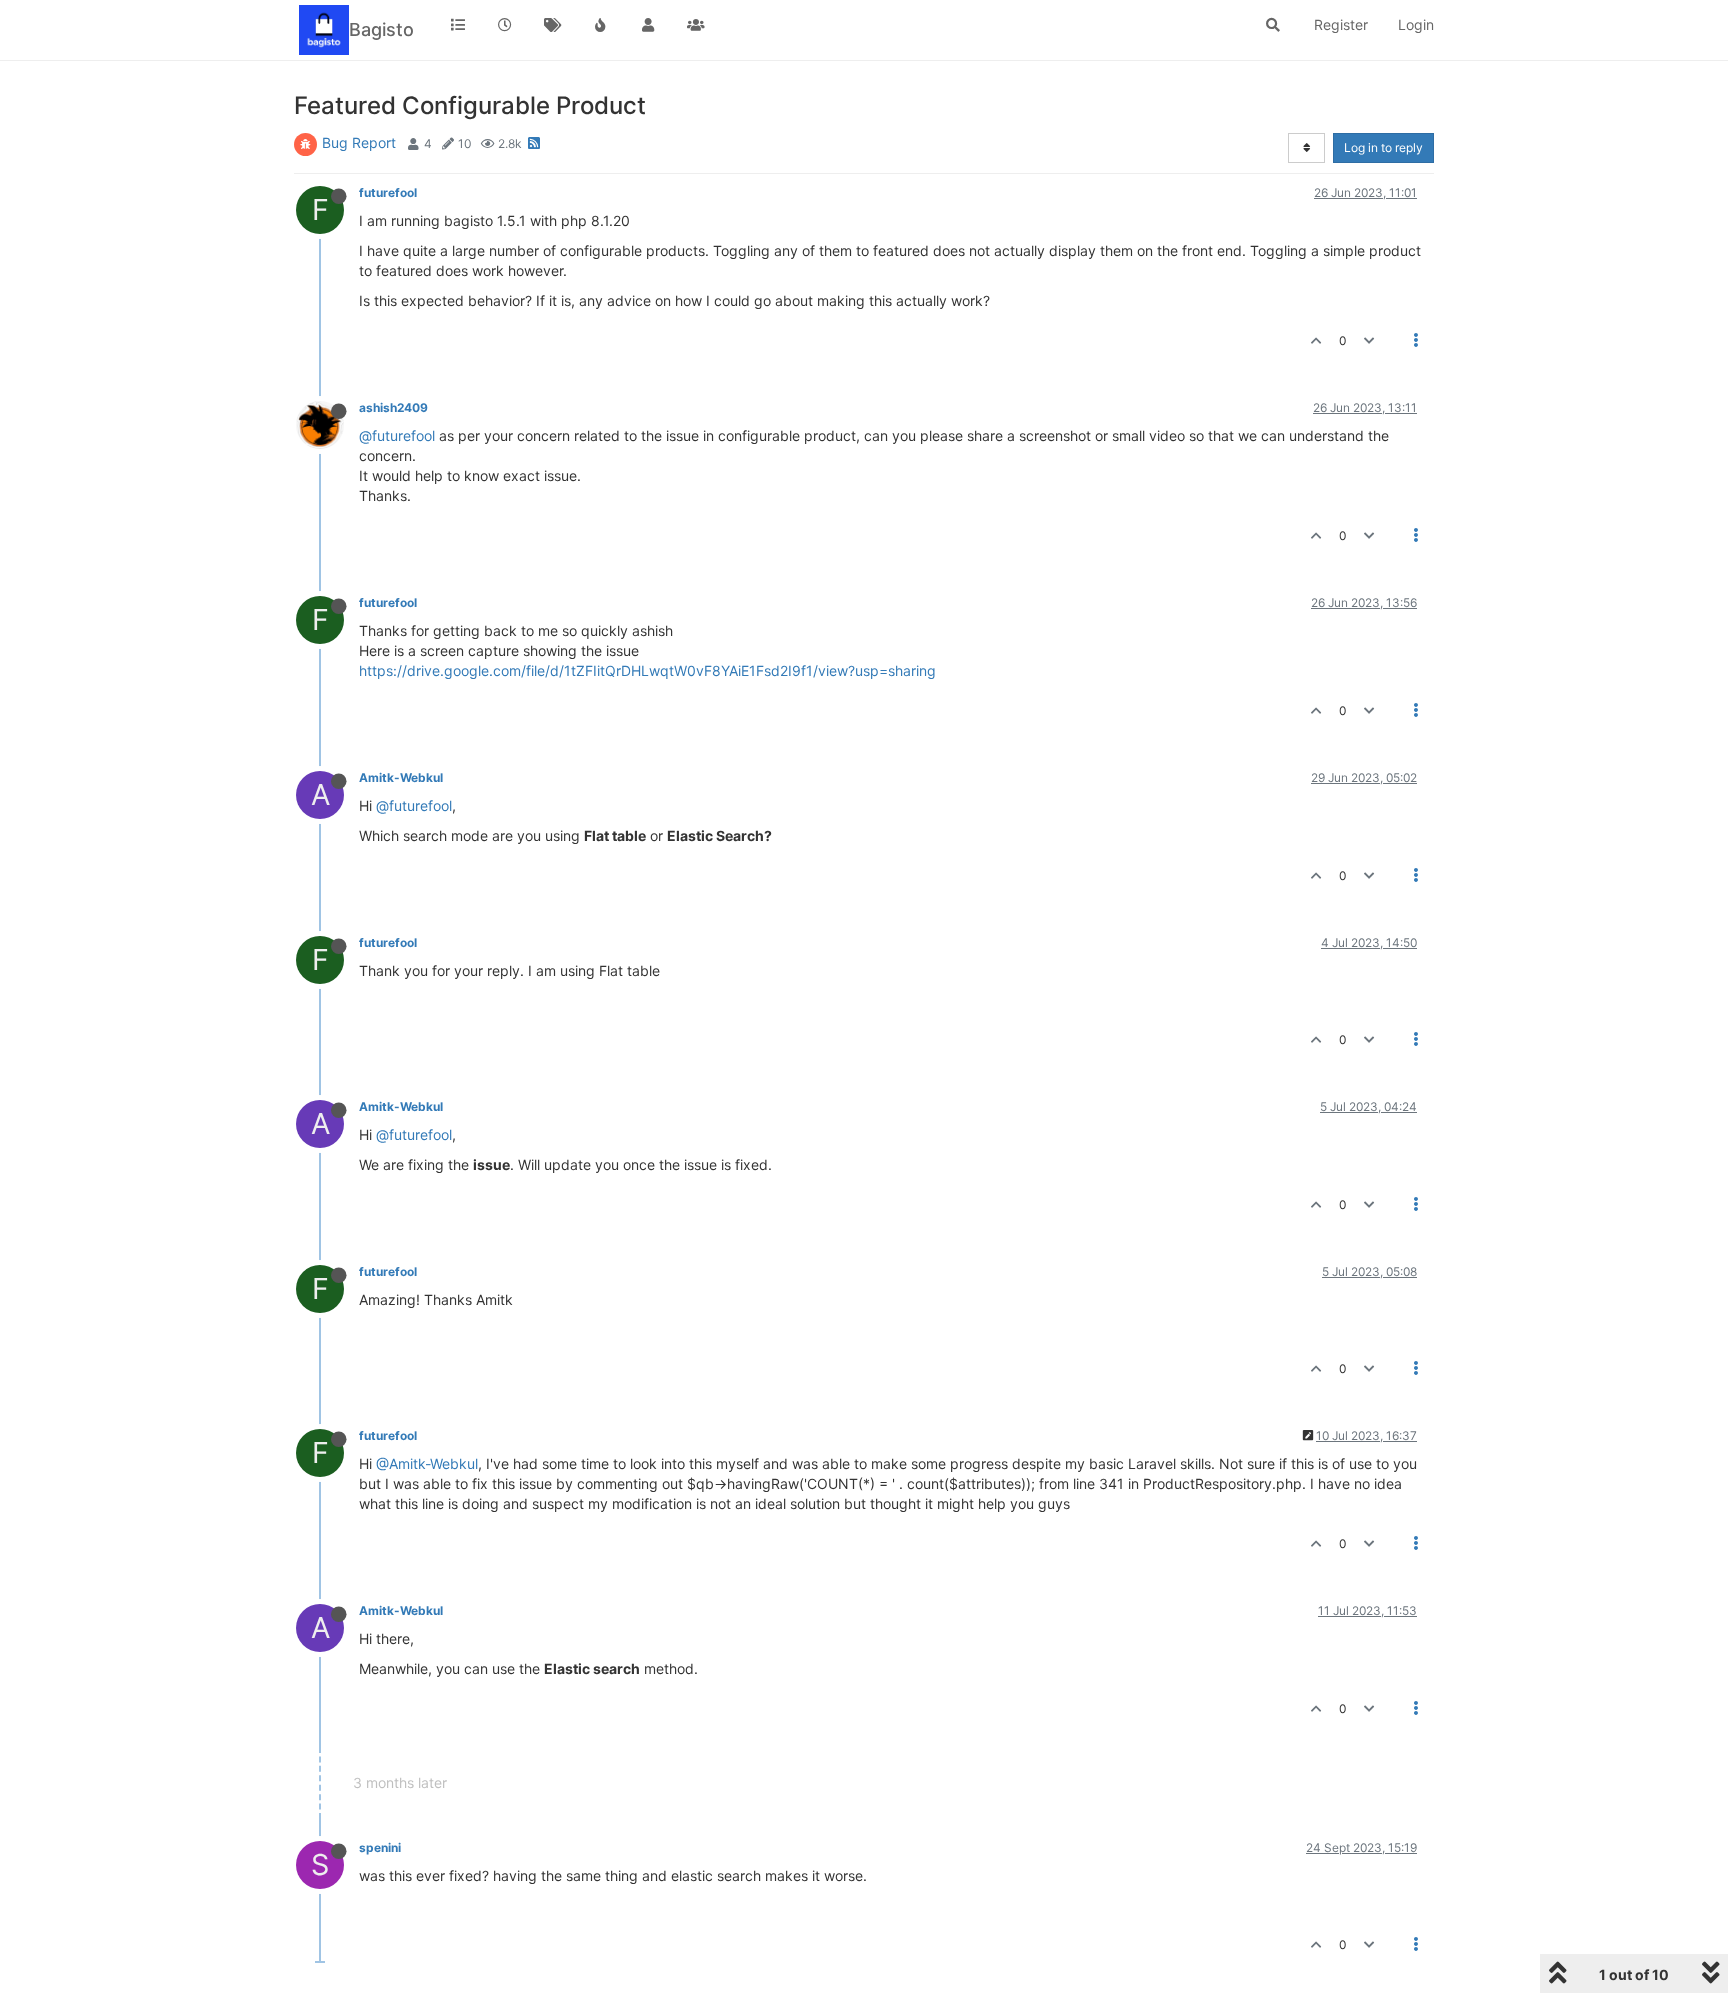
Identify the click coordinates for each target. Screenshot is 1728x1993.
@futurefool (397, 435)
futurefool (388, 192)
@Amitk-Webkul (427, 1463)
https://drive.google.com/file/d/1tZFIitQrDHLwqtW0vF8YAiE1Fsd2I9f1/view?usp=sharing (647, 670)
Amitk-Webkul (401, 777)
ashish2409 (393, 407)
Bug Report (359, 142)
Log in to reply (1383, 147)
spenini (380, 1847)
